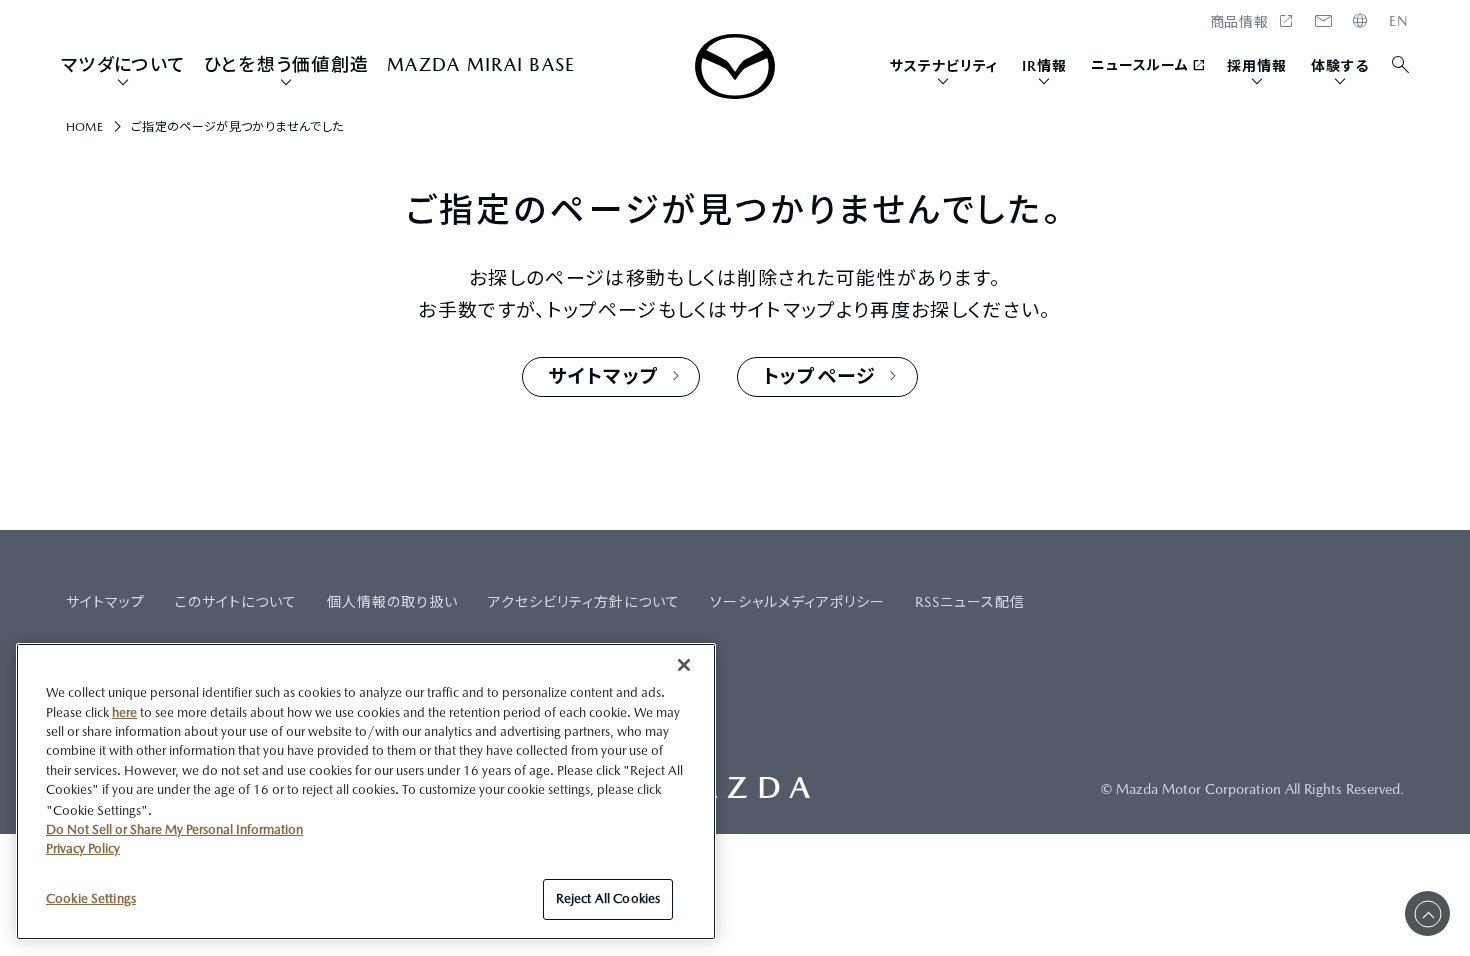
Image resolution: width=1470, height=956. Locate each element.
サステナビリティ (944, 66)
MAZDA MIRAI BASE (481, 64)
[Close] (684, 665)
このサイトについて (236, 602)
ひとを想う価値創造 (286, 64)
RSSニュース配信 (970, 602)
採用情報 (1257, 66)
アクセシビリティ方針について (584, 602)
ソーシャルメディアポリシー (797, 602)
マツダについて (123, 64)
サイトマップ (105, 602)
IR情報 (1044, 66)
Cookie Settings (91, 897)
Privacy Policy (83, 848)
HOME (1399, 21)
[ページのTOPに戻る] (1427, 913)
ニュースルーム (1140, 65)
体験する (1340, 66)
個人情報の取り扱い (392, 602)
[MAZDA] (735, 66)
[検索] (1401, 65)
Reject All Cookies (608, 898)
